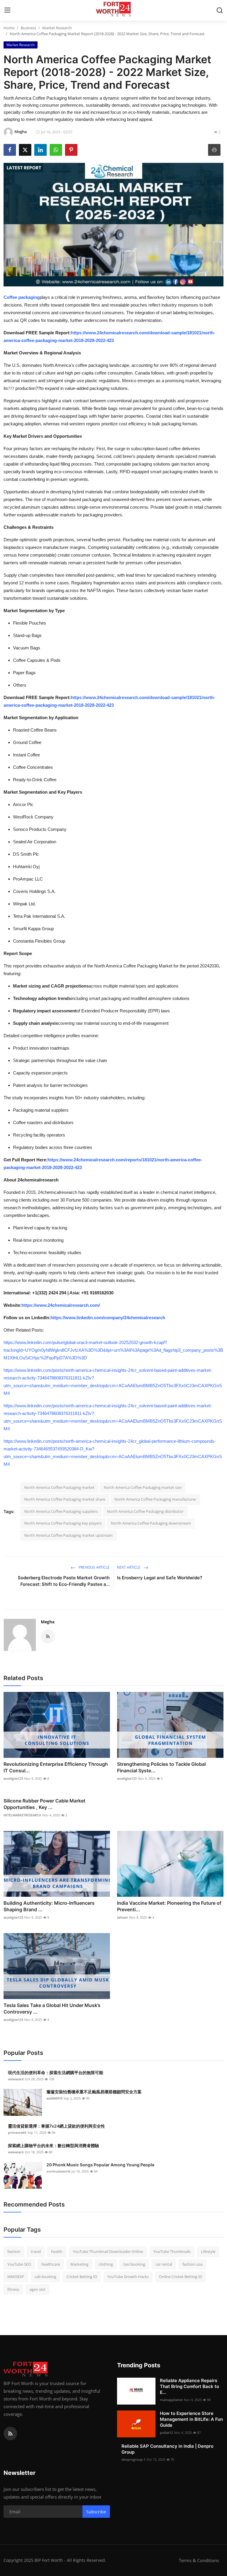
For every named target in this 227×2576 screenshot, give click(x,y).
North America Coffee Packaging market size (143, 1487)
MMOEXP (16, 2277)
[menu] (7, 10)
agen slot (38, 2289)
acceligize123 (13, 1778)
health (57, 2251)
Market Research (57, 28)
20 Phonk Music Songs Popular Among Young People (100, 2165)
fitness (13, 2289)
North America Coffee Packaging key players (63, 1523)
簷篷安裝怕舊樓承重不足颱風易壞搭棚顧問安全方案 (94, 2092)
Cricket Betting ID (82, 2277)
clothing (106, 2264)
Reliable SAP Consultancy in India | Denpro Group (167, 2449)
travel (36, 2251)
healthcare (51, 2264)
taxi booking (134, 2264)
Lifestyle (208, 2251)
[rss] (10, 2434)
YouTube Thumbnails (172, 2251)
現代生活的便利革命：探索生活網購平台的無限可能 (56, 2072)
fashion (14, 2251)
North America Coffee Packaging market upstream (68, 1535)
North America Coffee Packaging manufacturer (155, 1499)
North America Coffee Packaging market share (65, 1499)
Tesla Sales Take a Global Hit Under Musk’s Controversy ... (52, 2008)
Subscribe (96, 2512)
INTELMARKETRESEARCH (22, 1815)
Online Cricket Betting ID (180, 2277)
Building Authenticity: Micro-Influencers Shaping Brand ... (49, 1906)
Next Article (129, 1567)
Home (9, 28)
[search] (220, 10)
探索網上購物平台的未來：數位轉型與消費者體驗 (53, 2145)
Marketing (79, 2264)
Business (28, 28)
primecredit (17, 2132)
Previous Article (94, 1567)
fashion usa (192, 2264)
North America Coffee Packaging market (59, 1487)
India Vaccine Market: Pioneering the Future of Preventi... (169, 1906)
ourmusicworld (58, 2171)
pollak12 (166, 2432)
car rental (164, 2264)
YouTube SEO (19, 2264)
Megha (48, 1622)
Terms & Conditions (199, 2560)
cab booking (45, 2277)
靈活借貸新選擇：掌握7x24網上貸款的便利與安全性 (56, 2126)
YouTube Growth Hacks (128, 2277)
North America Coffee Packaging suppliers (61, 1511)
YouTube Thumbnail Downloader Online (108, 2251)
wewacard (16, 2079)
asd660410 (54, 2098)
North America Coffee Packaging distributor (145, 1511)
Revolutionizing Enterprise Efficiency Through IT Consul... (56, 1767)
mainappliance (171, 2400)
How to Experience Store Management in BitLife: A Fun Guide (191, 2419)
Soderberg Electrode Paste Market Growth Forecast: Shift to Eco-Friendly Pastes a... (64, 1581)
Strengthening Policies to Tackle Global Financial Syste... (161, 1767)
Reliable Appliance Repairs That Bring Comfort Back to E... (189, 2386)
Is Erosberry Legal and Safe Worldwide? (160, 1578)
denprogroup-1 (133, 2459)
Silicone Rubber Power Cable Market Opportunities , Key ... (44, 1804)
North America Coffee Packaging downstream (151, 1523)
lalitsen (123, 1917)
